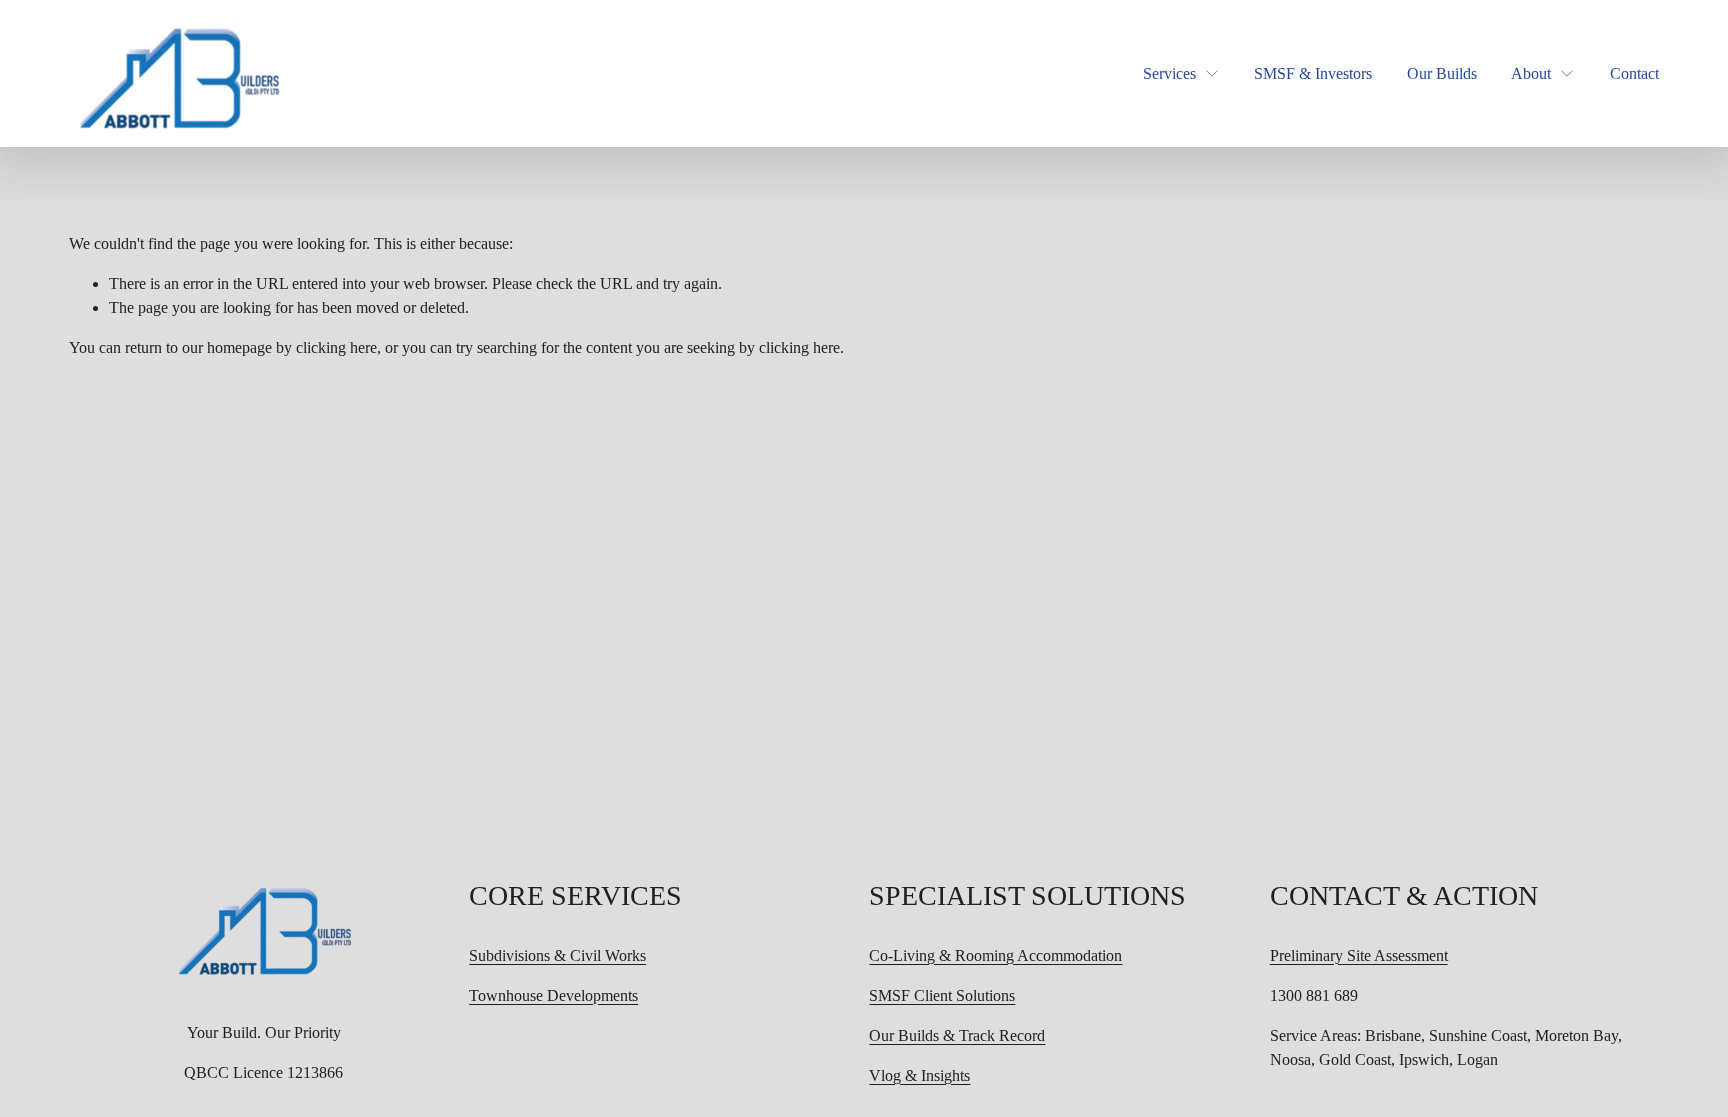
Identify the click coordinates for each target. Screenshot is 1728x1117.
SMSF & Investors (1313, 73)
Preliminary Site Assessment (1359, 955)
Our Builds (1442, 73)
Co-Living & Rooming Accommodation (995, 955)
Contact (1634, 73)
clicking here (336, 347)
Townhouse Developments (553, 995)
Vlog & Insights (919, 1075)
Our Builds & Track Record (957, 1035)
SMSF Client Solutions (942, 995)
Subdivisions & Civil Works (557, 955)
